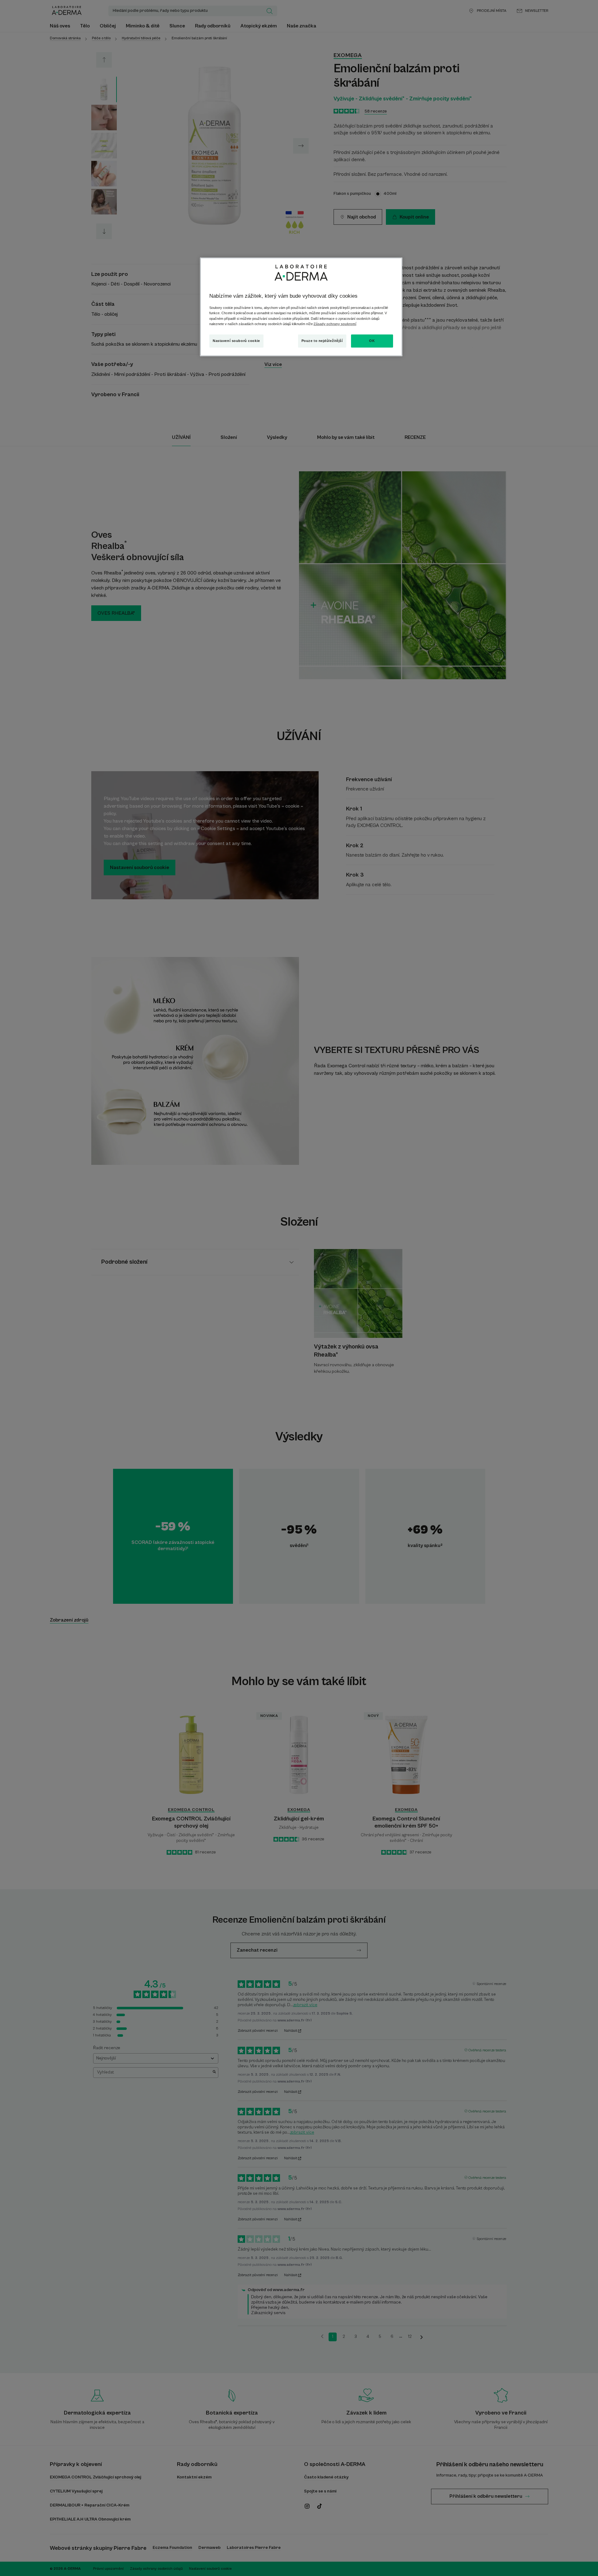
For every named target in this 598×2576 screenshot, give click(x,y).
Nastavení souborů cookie (236, 341)
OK (372, 341)
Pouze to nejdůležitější (322, 341)
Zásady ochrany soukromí (335, 324)
